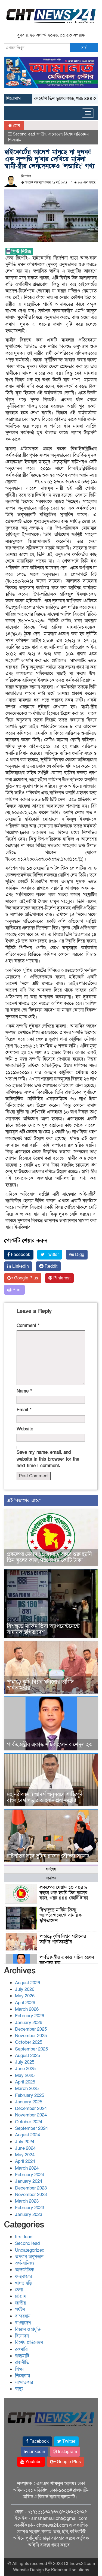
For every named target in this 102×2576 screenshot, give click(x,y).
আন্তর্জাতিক (24, 2270)
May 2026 (25, 1996)
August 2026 (27, 1983)
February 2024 (30, 2175)
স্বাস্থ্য (19, 2389)
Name (24, 1391)
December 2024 (31, 2108)
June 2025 (25, 2069)
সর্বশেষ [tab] (51, 1869)
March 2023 (27, 2201)
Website (25, 1429)
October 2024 (29, 2122)
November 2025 (31, 2036)
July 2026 (25, 1989)
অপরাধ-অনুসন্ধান (29, 2257)
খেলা (19, 2290)
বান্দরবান (23, 2316)
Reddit (50, 1266)
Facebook (20, 1255)
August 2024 (27, 2135)
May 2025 (25, 2075)
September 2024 (31, 2128)
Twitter (52, 1255)
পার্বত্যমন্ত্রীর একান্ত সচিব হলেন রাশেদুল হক (50, 1745)
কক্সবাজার (23, 2277)
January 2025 (29, 2102)
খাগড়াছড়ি (24, 2283)
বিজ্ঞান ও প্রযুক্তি (28, 2329)
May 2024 (25, 2155)
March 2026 (27, 2009)
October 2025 (29, 2042)
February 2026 (30, 2016)
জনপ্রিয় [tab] (51, 1878)
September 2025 (31, 2049)
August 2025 (27, 2056)
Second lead (24, 134)
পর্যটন (20, 2310)
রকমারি (21, 2349)
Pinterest (61, 1278)
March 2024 (27, 2168)
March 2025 (27, 2089)
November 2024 (31, 2115)
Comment (28, 1326)
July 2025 (25, 2062)
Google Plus (26, 1278)
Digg (79, 1255)
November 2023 (31, 2195)
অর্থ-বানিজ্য (24, 2263)
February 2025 (30, 2095)
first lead (24, 2237)
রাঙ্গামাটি (22, 2356)
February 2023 (30, 2208)
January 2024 (29, 2181)
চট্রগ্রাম (21, 2296)
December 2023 (31, 2188)
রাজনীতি (22, 2362)
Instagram (67, 2452)
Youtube (33, 2462)
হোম (16, 125)
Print (16, 1290)
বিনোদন (22, 2336)
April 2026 (25, 2003)
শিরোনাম (15, 140)
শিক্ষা (19, 2369)
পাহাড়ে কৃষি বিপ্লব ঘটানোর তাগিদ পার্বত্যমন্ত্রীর (40, 1685)
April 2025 (25, 2082)
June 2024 (25, 2148)
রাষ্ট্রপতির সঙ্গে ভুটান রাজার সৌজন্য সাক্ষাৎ (48, 1856)
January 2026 (29, 2023)
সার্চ (84, 48)
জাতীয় (41, 134)
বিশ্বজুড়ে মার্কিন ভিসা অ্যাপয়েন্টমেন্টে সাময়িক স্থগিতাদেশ (43, 1629)
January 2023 (29, 2214)
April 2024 (25, 2161)
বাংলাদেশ (55, 134)
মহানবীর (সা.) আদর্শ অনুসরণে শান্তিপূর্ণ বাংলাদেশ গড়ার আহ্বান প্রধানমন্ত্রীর (45, 1798)
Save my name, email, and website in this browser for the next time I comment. (48, 1459)
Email (24, 1410)
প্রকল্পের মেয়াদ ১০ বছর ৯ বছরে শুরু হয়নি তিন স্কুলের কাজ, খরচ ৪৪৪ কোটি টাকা (49, 1557)
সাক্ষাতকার (24, 2382)
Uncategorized (30, 2250)
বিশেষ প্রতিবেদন (76, 134)
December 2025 (31, 2029)
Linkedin (20, 1266)
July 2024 (25, 2142)
